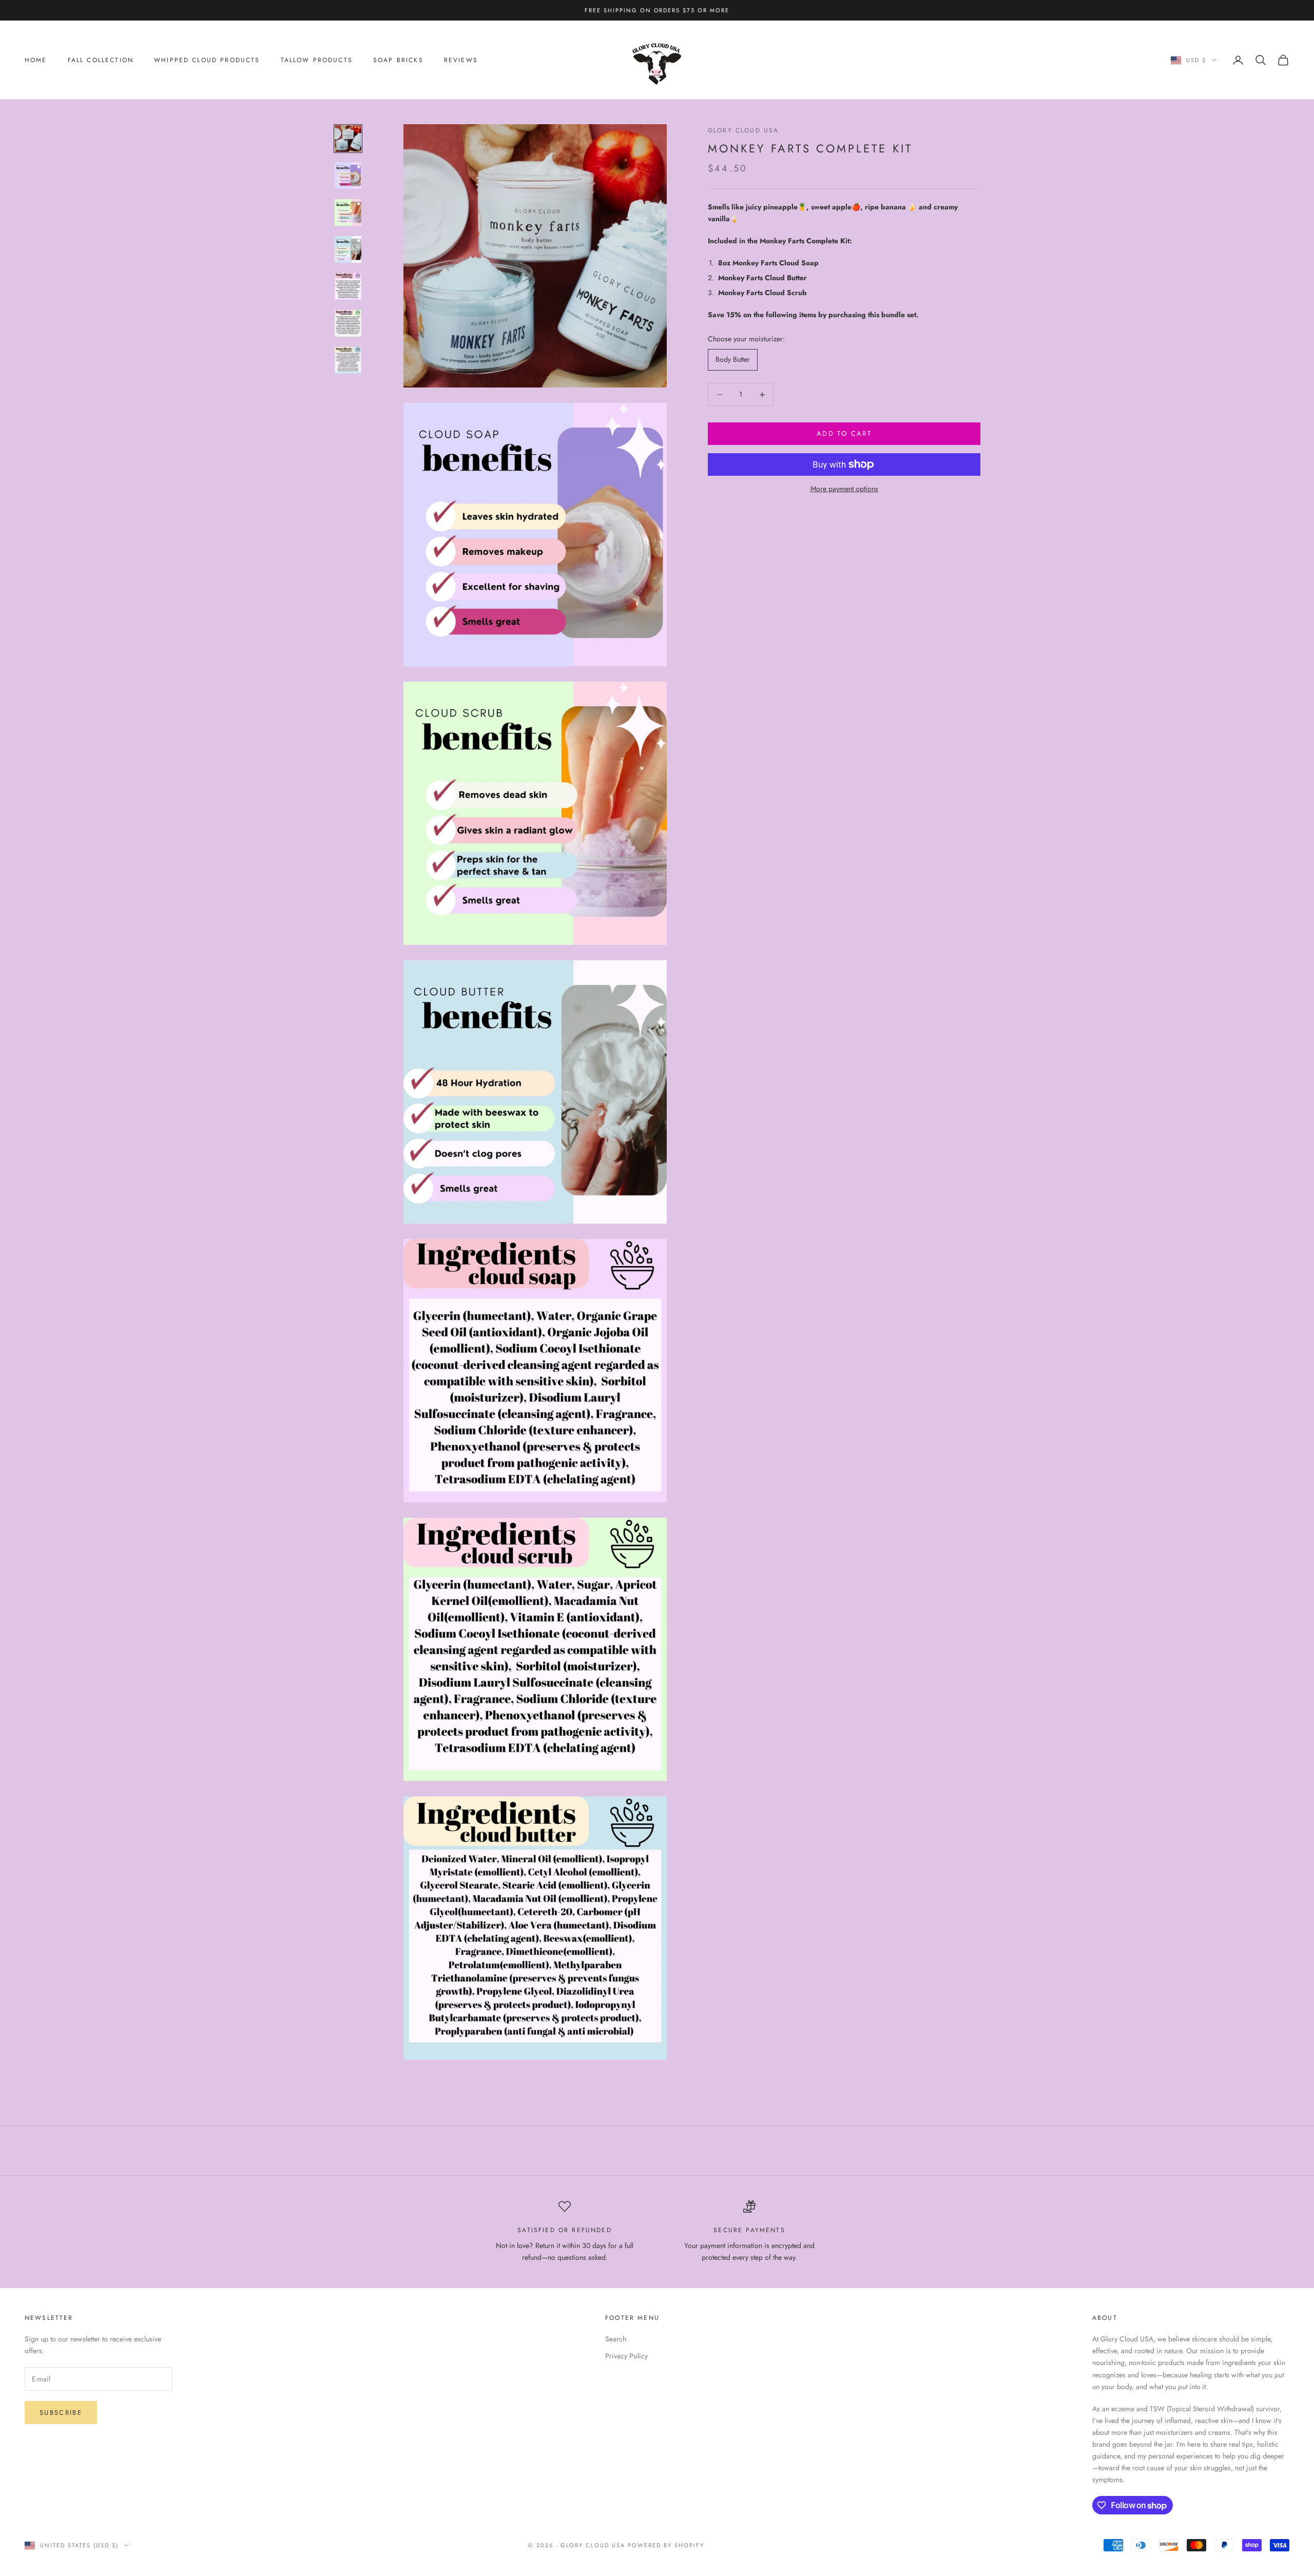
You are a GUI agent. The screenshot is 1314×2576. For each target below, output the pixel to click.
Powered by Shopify (666, 2545)
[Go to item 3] (348, 212)
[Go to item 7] (348, 360)
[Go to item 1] (348, 139)
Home (36, 60)
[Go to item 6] (348, 323)
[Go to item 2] (348, 176)
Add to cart (844, 434)
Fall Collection (101, 60)
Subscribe (61, 2413)
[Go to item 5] (348, 286)
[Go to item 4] (348, 249)
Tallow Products (317, 60)
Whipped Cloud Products (207, 60)
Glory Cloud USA (743, 130)
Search (616, 2339)
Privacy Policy (626, 2356)
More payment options (844, 489)
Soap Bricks (398, 60)
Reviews (461, 60)
